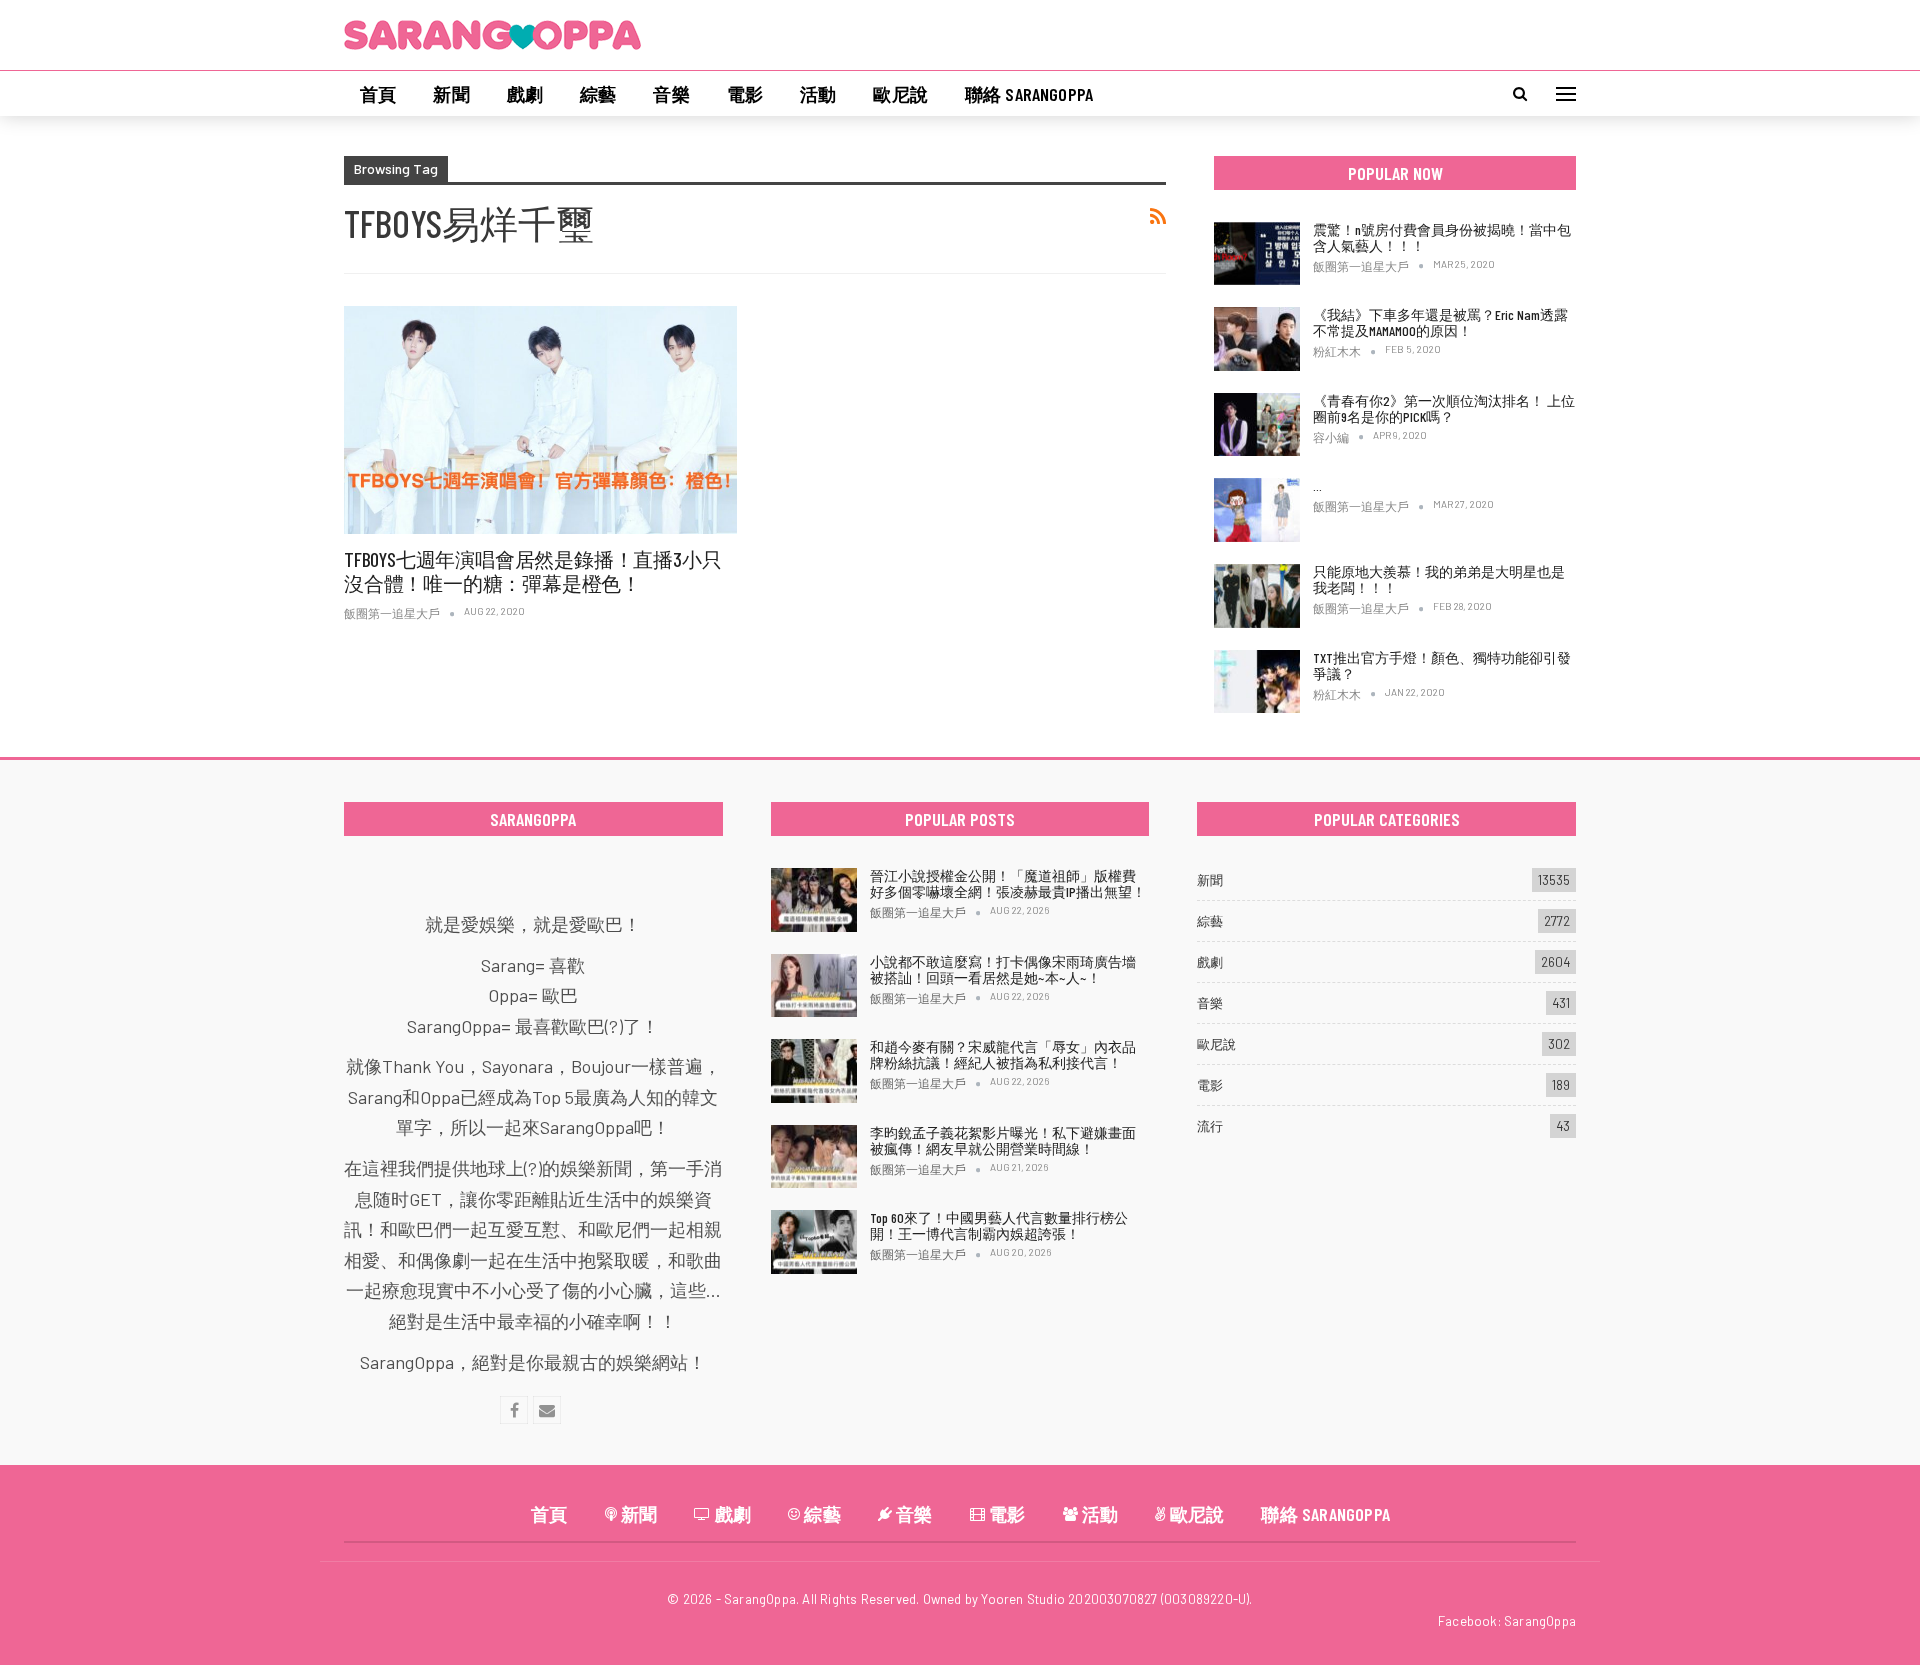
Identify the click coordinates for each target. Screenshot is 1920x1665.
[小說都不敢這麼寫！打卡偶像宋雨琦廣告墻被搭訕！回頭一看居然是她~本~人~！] (814, 986)
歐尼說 (900, 94)
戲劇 (525, 94)
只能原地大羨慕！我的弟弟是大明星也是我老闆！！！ (1439, 579)
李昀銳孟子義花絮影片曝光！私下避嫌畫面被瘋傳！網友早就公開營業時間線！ (1003, 1140)
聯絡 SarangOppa (1029, 94)
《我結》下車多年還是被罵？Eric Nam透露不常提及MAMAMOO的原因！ (1440, 322)
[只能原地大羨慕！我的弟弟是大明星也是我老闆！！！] (1257, 596)
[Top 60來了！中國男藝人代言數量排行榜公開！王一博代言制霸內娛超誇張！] (814, 1242)
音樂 (671, 94)
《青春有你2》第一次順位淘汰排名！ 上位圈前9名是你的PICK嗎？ (1444, 408)
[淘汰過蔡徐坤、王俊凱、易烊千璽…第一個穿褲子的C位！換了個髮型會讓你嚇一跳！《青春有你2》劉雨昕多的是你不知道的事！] (1257, 510)
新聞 (451, 94)
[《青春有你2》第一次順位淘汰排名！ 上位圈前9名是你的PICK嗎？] (1257, 425)
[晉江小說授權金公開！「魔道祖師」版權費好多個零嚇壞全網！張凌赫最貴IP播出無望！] (814, 900)
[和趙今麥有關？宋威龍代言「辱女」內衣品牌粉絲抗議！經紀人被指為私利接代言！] (814, 1071)
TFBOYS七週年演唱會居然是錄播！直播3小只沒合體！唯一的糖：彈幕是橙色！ (532, 571)
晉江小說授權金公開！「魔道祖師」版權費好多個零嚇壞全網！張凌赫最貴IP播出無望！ (1008, 883)
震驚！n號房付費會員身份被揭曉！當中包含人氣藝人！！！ (1442, 237)
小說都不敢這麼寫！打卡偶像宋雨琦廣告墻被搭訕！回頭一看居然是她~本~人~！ (1003, 969)
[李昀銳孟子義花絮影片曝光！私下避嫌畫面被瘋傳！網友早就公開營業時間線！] (814, 1157)
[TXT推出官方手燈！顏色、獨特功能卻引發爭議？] (1257, 682)
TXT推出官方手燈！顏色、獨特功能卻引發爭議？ (1442, 665)
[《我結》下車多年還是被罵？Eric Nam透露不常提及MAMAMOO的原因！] (1257, 339)
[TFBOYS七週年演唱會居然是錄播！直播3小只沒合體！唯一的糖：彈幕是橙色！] (540, 420)
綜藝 (598, 94)
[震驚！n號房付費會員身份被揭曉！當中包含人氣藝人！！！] (1257, 254)
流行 (1210, 1126)
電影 (745, 94)
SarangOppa (1540, 1621)
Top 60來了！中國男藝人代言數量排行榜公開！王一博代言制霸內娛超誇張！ (999, 1225)
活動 (818, 94)
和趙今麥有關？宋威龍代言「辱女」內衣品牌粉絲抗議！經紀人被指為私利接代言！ (1003, 1054)
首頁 (378, 94)
